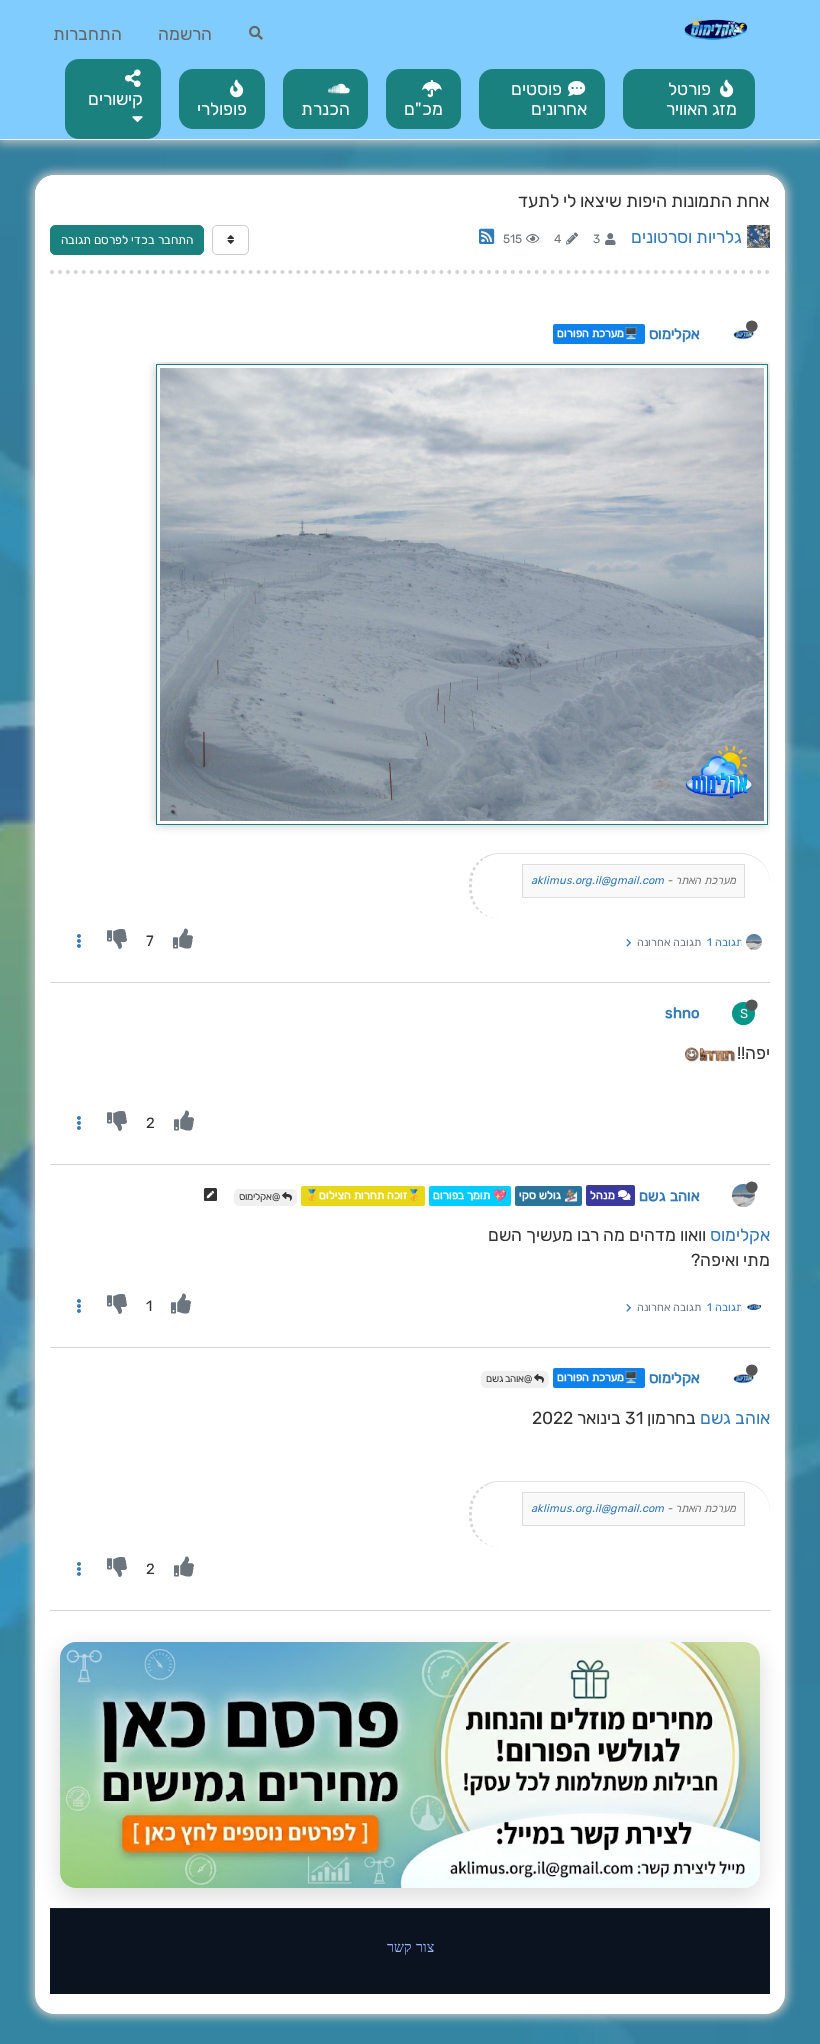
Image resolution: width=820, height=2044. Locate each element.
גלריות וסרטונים (686, 237)
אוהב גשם (669, 1196)
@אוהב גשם (510, 1379)
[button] (113, 99)
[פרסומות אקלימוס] (410, 1765)
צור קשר (410, 1946)
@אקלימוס (260, 1197)
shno (682, 1013)
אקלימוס (674, 334)
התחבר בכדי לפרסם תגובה (127, 240)
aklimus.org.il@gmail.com (597, 880)
